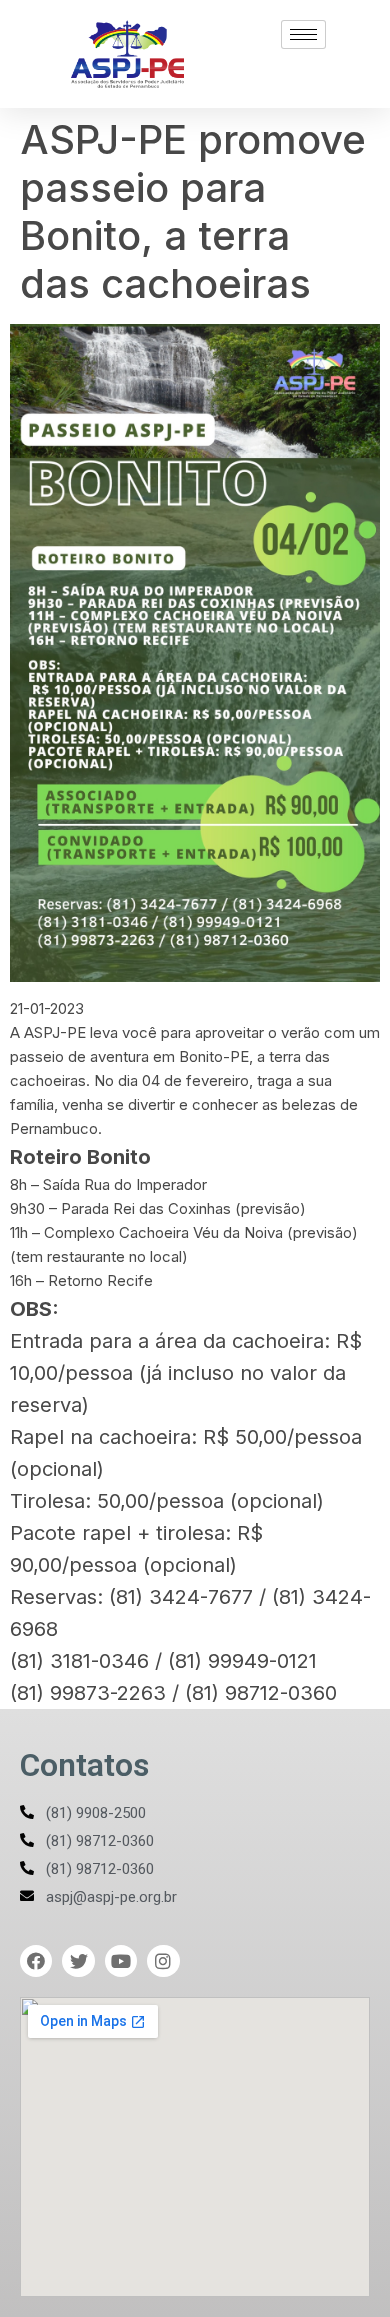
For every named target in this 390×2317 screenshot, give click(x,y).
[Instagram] (163, 1961)
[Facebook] (36, 1961)
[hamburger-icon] (303, 34)
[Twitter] (78, 1961)
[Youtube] (121, 1961)
